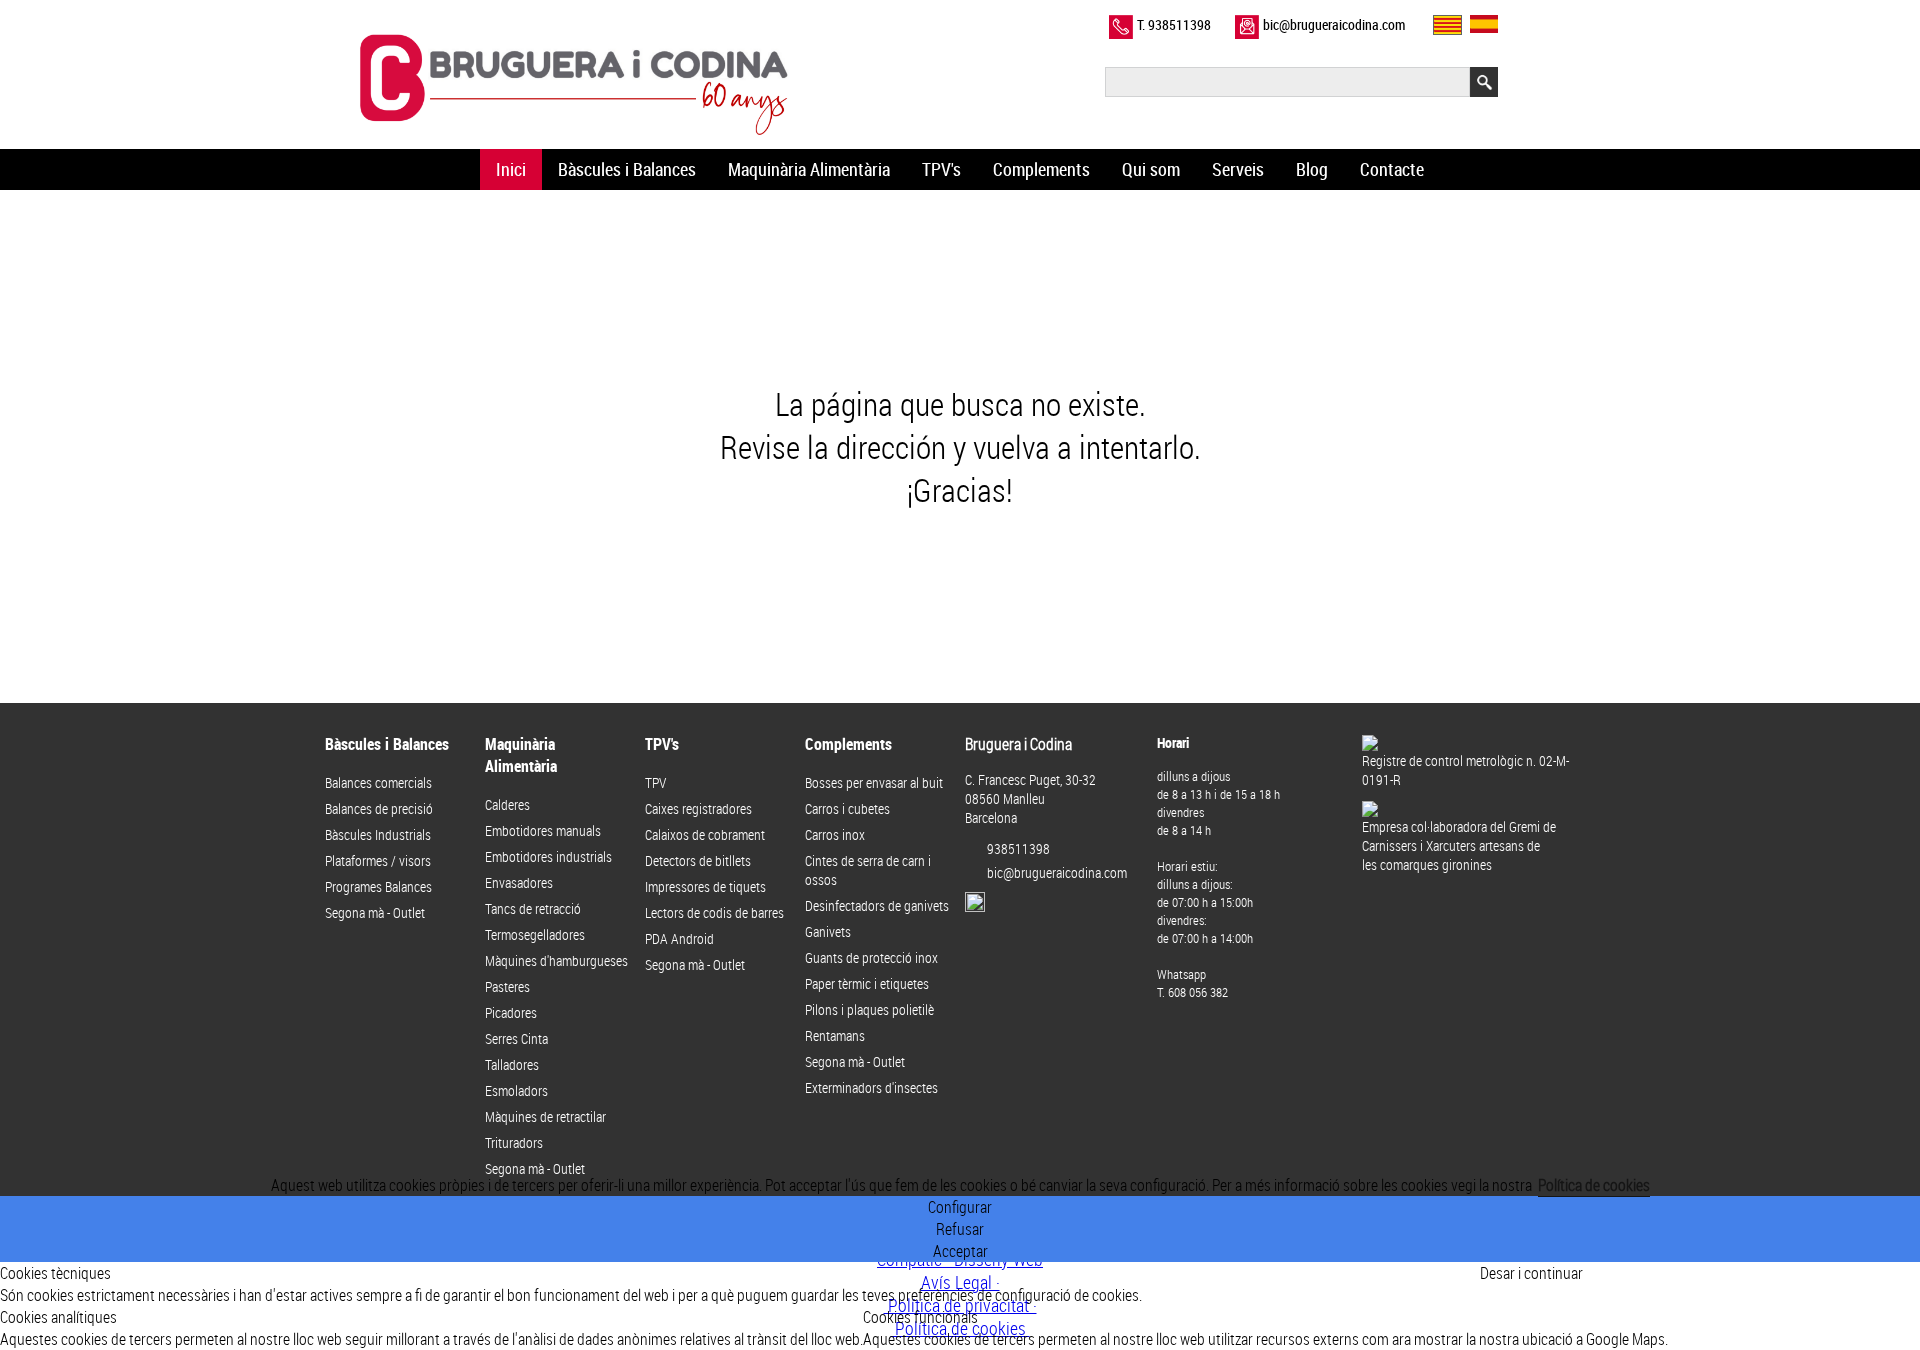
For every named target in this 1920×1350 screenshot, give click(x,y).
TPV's (941, 169)
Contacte (1392, 169)
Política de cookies (1594, 1185)
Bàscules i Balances (627, 169)
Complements (1041, 169)
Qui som (1151, 169)
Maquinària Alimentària (809, 169)
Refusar (960, 1229)
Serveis (1238, 169)
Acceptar (960, 1251)
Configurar (960, 1207)
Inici (511, 169)
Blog (1312, 169)
